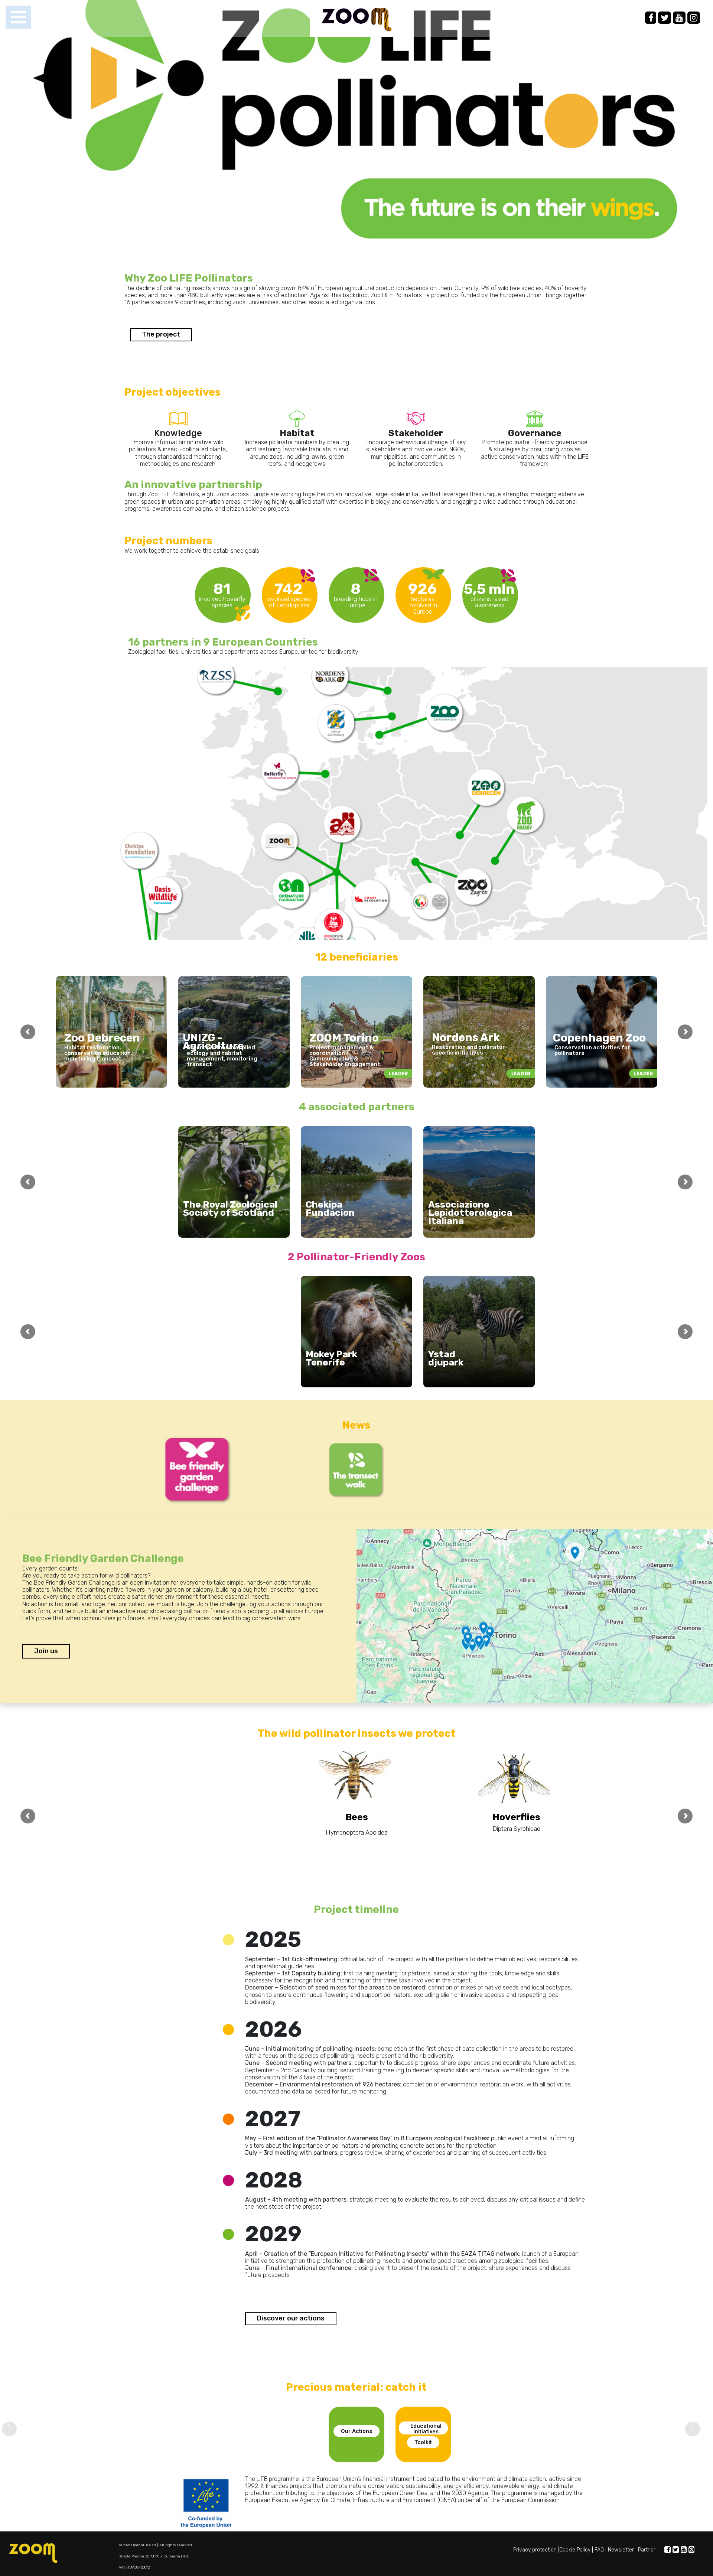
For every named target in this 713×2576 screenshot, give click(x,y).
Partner (647, 2550)
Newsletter (621, 2550)
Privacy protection (535, 2550)
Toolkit (423, 2442)
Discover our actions (291, 2318)
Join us (46, 1651)
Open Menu (18, 17)
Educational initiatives (426, 2429)
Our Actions (356, 2431)
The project (161, 334)
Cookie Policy (575, 2550)
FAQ (599, 2550)
